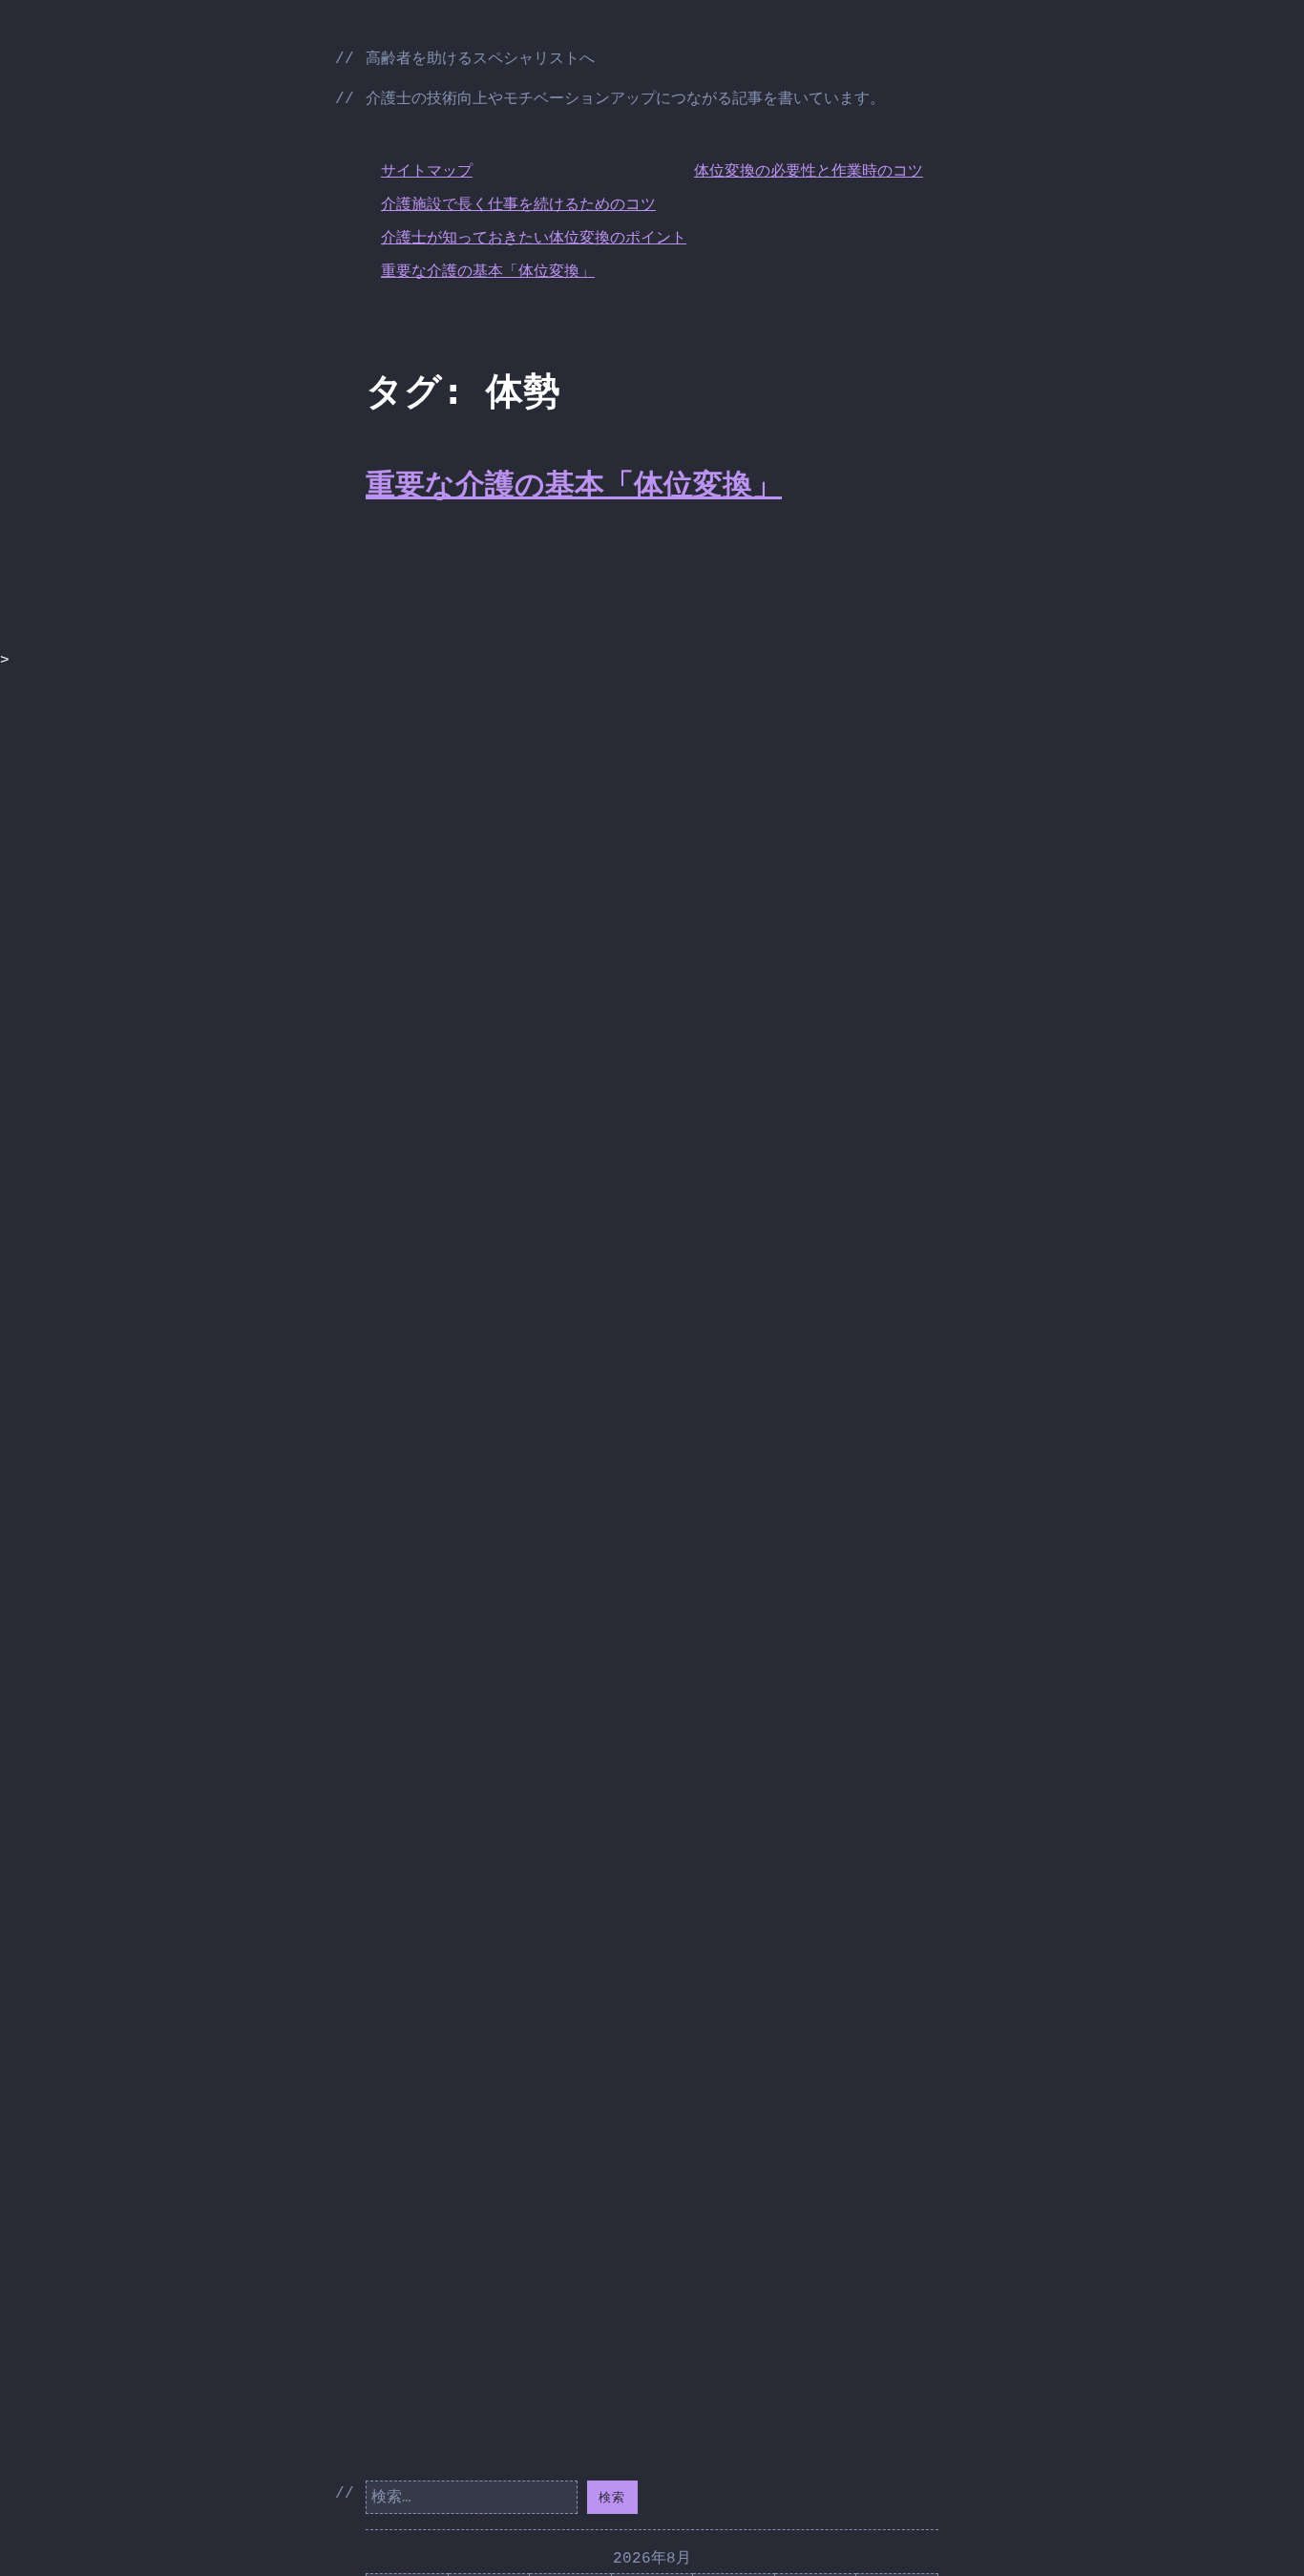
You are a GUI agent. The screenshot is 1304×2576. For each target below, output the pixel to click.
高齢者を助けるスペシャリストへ (480, 59)
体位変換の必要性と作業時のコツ (809, 172)
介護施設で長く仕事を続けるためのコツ (518, 205)
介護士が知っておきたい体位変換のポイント (534, 239)
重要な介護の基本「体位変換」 (488, 272)
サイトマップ (427, 172)
